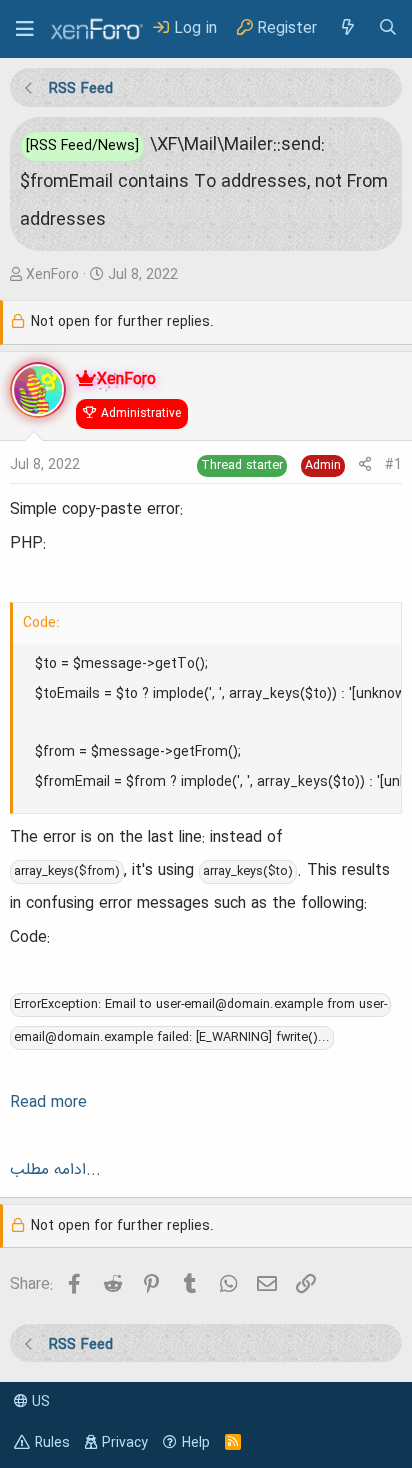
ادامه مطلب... (55, 1170)
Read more (48, 1103)
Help (196, 1443)
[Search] (388, 28)
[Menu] (25, 29)
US (39, 1402)
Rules (52, 1443)
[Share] (365, 465)
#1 (393, 465)
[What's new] (347, 28)
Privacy (125, 1443)
